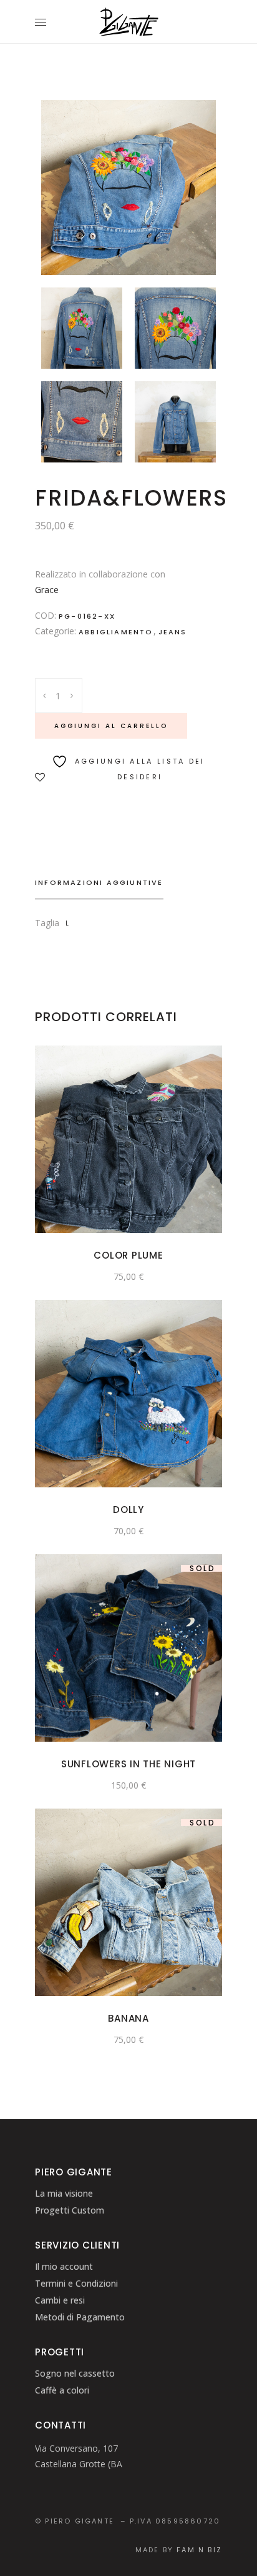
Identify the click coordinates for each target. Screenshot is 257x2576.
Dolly (128, 1510)
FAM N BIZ (199, 2550)
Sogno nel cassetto (75, 2373)
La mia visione (64, 2193)
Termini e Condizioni (76, 2283)
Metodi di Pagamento (80, 2317)
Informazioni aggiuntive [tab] (99, 882)
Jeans (173, 632)
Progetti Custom (70, 2210)
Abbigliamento (116, 632)
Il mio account (64, 2266)
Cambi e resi (60, 2300)
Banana (128, 2018)
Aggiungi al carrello (111, 726)
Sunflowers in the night (128, 1764)
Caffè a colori (62, 2390)
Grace (47, 590)
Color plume (128, 1255)
